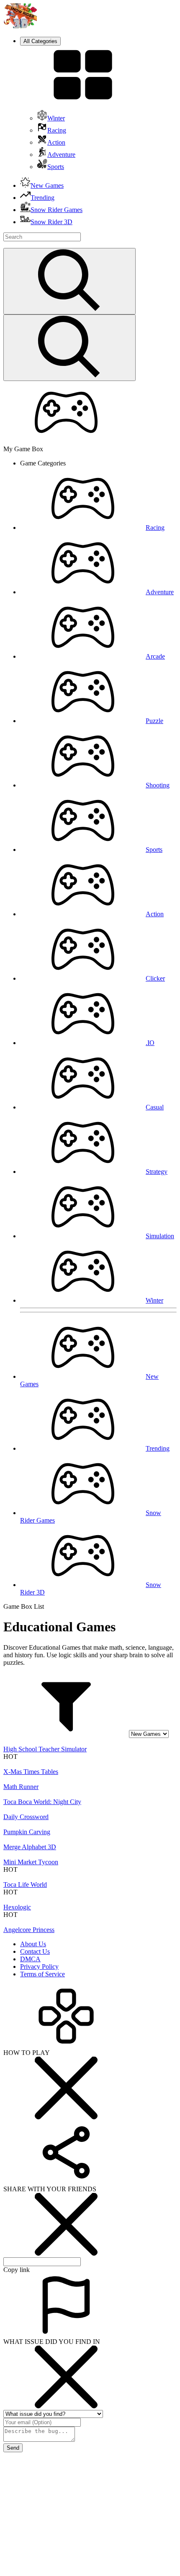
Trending (158, 1448)
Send (13, 2448)
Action (155, 914)
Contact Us (35, 1951)
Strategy (157, 1172)
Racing (155, 528)
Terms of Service (42, 1974)
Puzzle (154, 721)
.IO (150, 1043)
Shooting (158, 785)
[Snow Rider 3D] (20, 26)
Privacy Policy (39, 1966)
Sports (154, 850)
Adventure (160, 592)
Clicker (155, 978)
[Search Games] (69, 281)
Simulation (160, 1236)
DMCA (30, 1959)
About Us (33, 1944)
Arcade (155, 656)
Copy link (17, 2270)
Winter (154, 1300)
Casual (155, 1107)
